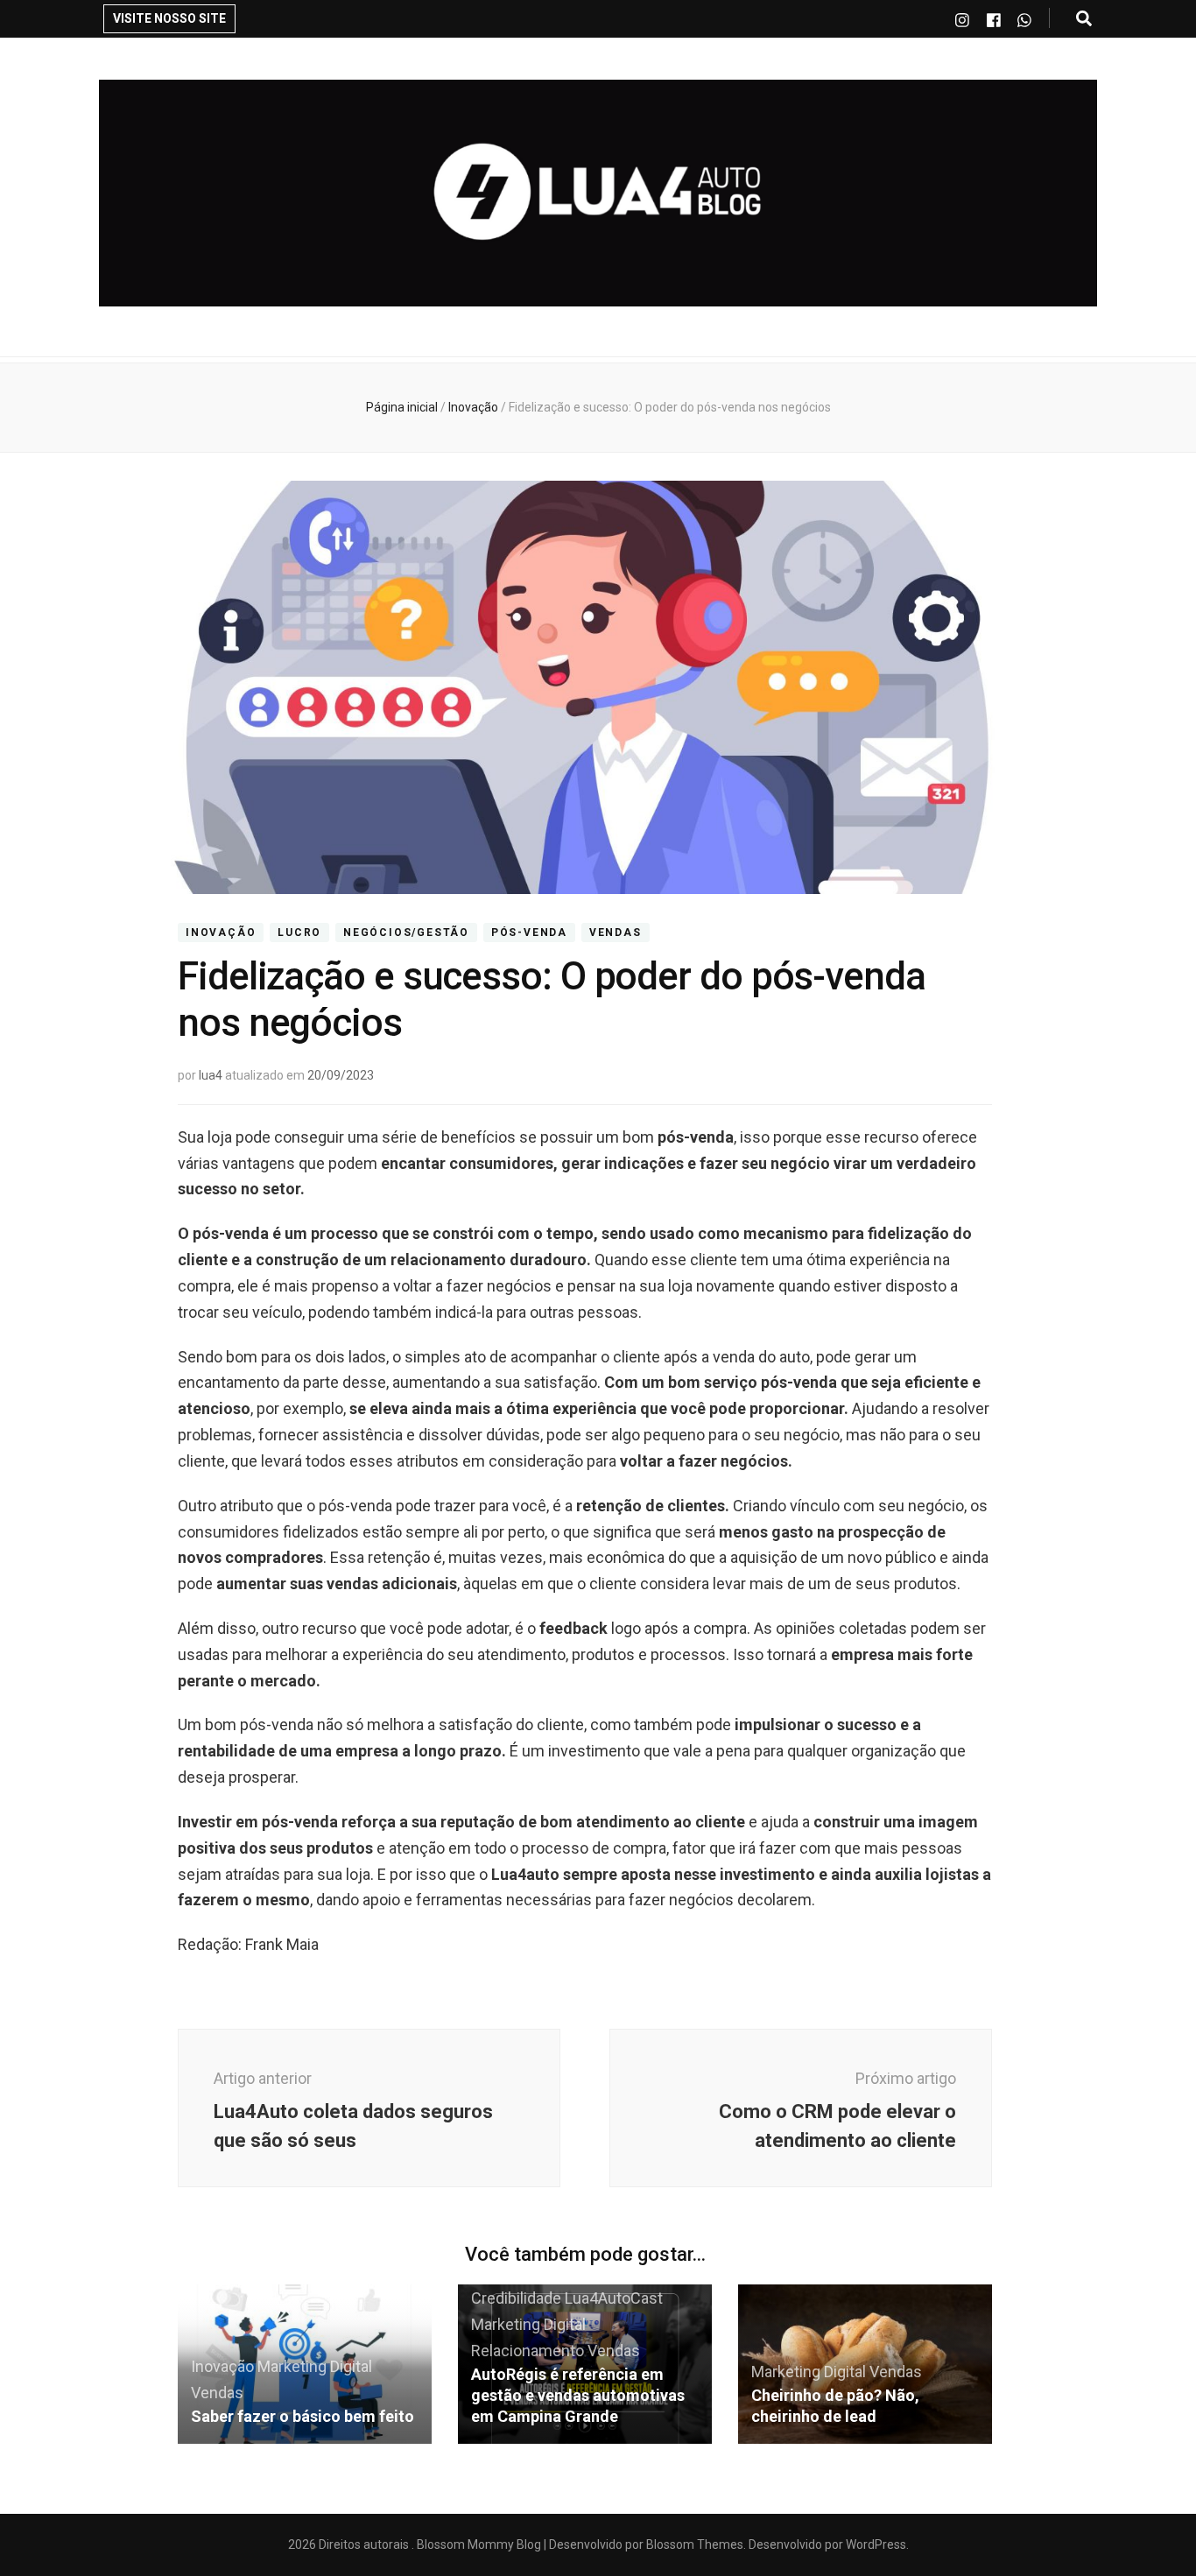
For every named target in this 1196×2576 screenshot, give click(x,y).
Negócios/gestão (406, 933)
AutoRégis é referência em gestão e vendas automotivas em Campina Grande (578, 2395)
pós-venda (529, 933)
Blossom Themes (693, 2544)
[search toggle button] (1084, 19)
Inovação (221, 933)
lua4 (211, 1075)
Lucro (299, 933)
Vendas (616, 933)
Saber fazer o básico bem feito (303, 2416)
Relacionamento (528, 2351)
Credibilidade (516, 2298)
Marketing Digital (315, 2366)
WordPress (876, 2544)
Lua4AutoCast (614, 2298)
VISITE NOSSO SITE (169, 18)
